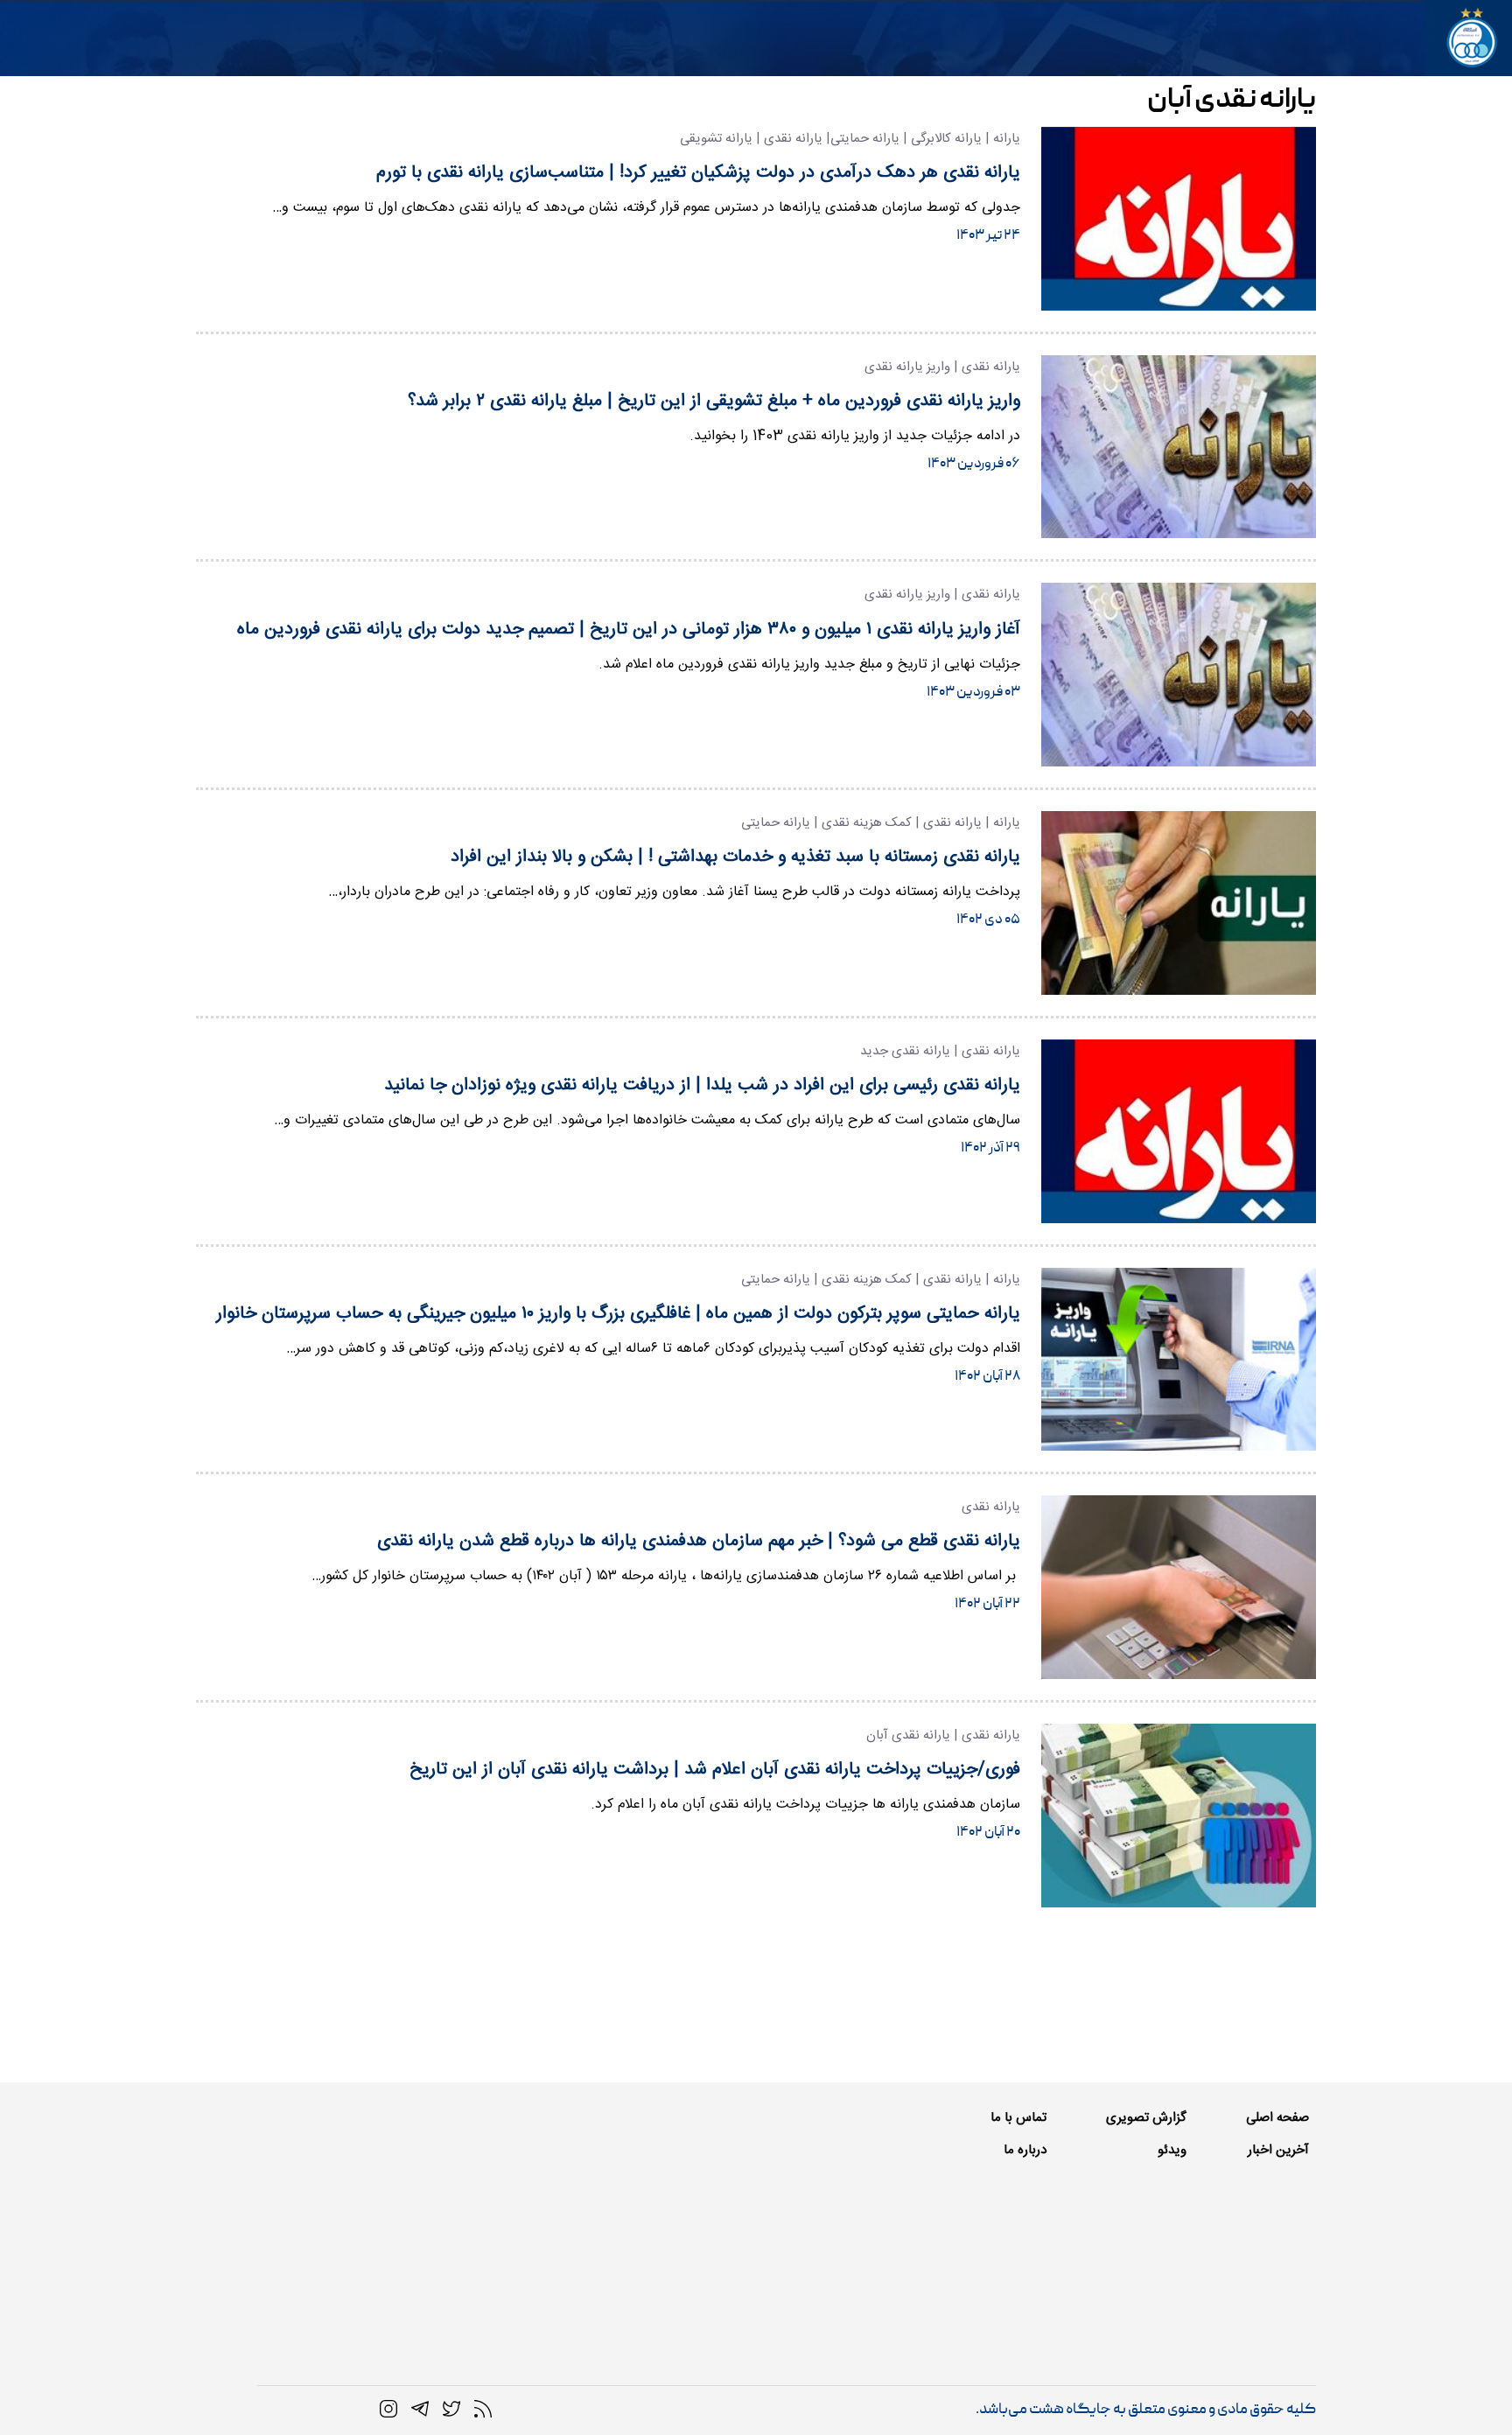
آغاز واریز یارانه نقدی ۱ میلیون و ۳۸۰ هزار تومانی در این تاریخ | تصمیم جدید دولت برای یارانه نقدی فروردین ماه (629, 630)
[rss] (483, 2410)
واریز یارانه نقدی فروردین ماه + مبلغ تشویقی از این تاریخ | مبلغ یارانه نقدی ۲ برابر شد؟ (714, 401)
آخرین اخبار (1278, 2150)
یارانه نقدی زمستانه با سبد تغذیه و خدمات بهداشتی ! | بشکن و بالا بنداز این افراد (735, 857)
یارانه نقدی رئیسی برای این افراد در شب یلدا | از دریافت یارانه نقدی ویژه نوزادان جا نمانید (702, 1085)
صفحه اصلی (1277, 2118)
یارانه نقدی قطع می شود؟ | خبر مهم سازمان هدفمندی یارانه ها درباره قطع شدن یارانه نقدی (699, 1541)
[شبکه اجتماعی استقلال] (451, 2410)
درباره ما (1025, 2150)
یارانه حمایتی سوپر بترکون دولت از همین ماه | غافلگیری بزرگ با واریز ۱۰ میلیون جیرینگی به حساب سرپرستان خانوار (618, 1314)
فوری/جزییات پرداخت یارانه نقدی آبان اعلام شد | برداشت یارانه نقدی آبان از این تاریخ (715, 1770)
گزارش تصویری (1146, 2118)
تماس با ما (1018, 2118)
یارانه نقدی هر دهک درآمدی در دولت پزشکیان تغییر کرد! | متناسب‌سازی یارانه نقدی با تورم (698, 173)
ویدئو (1172, 2150)
